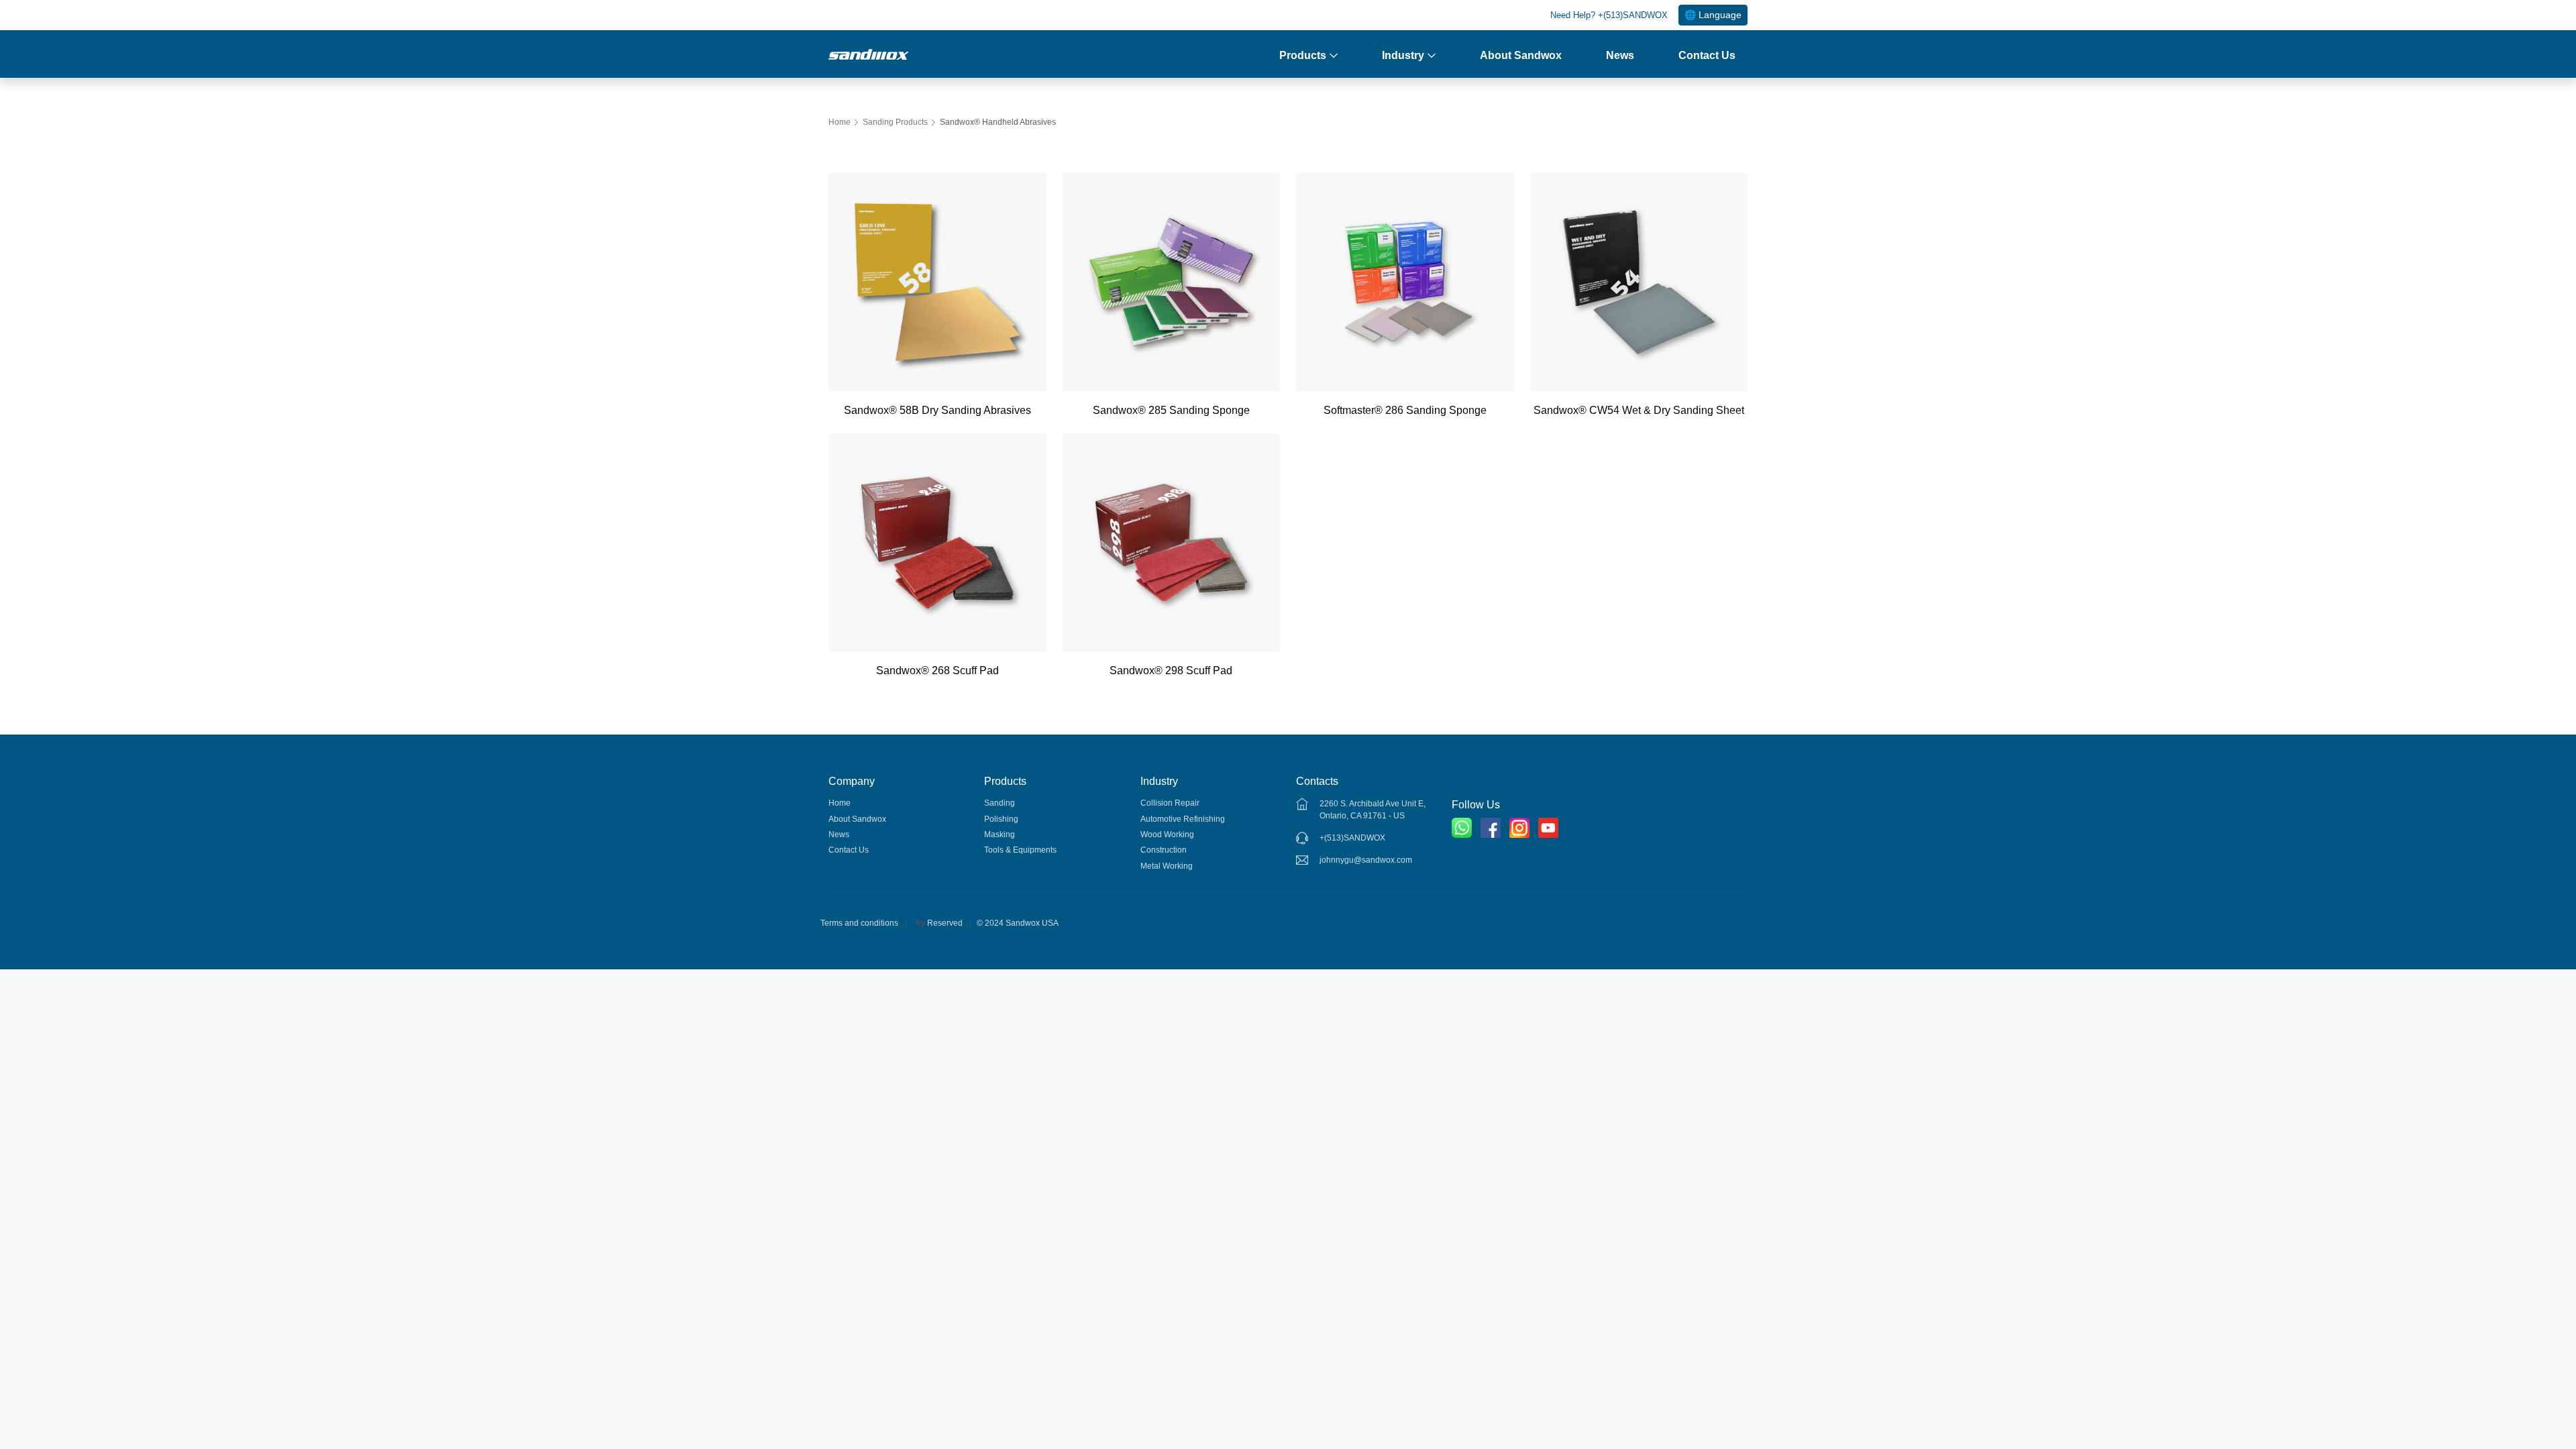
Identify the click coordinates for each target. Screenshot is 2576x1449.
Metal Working (1167, 866)
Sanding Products (895, 122)
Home (840, 122)
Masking (1000, 835)
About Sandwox (1521, 55)
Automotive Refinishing (1183, 819)
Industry (1403, 55)
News (1620, 55)
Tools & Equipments (1020, 850)
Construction (1164, 850)
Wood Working (1167, 835)
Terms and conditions (859, 923)
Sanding (1000, 803)
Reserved (945, 923)
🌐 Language (1713, 15)
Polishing (1001, 819)
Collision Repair (1170, 803)
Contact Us (1707, 55)
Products (1303, 55)
